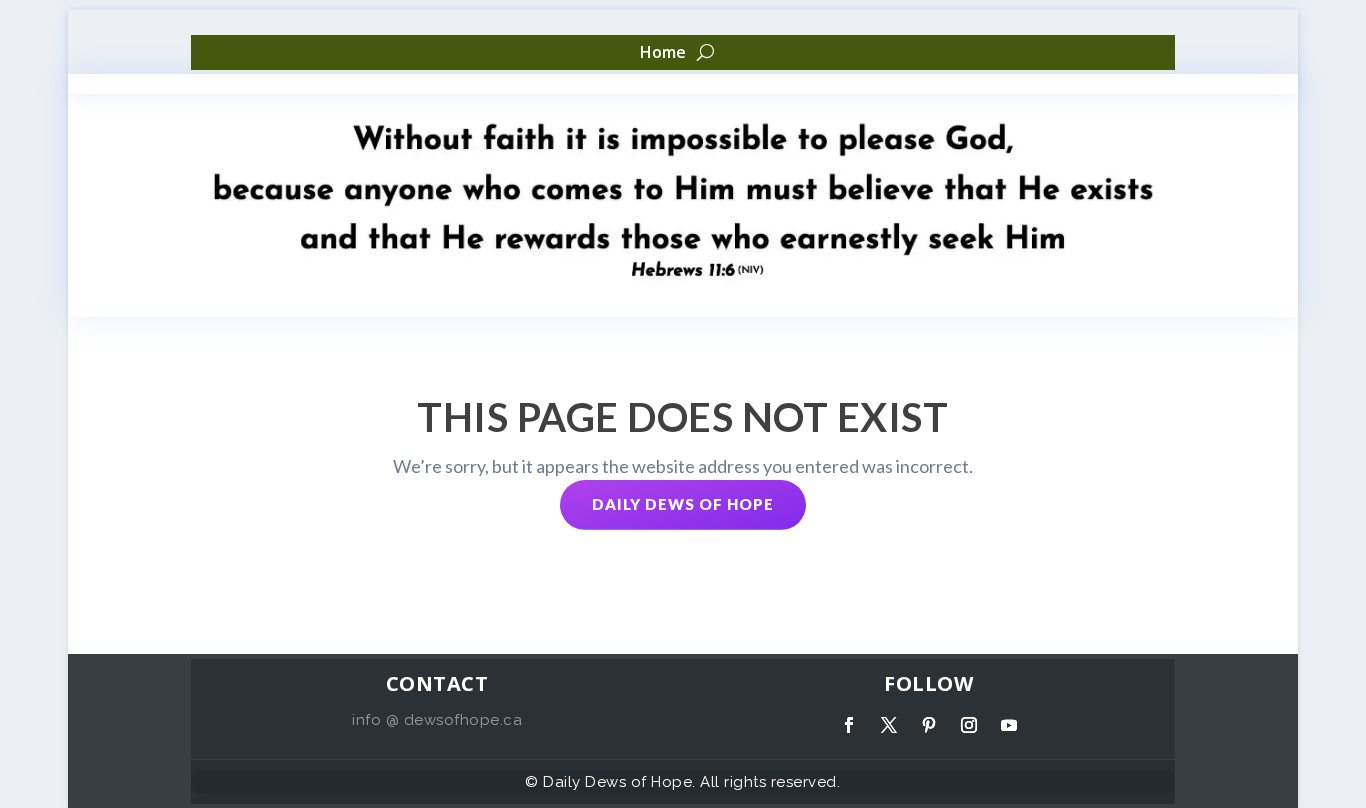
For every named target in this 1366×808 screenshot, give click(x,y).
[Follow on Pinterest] (929, 725)
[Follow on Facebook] (849, 725)
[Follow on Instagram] (969, 725)
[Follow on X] (889, 725)
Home (663, 53)
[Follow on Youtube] (1009, 725)
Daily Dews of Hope (683, 504)
